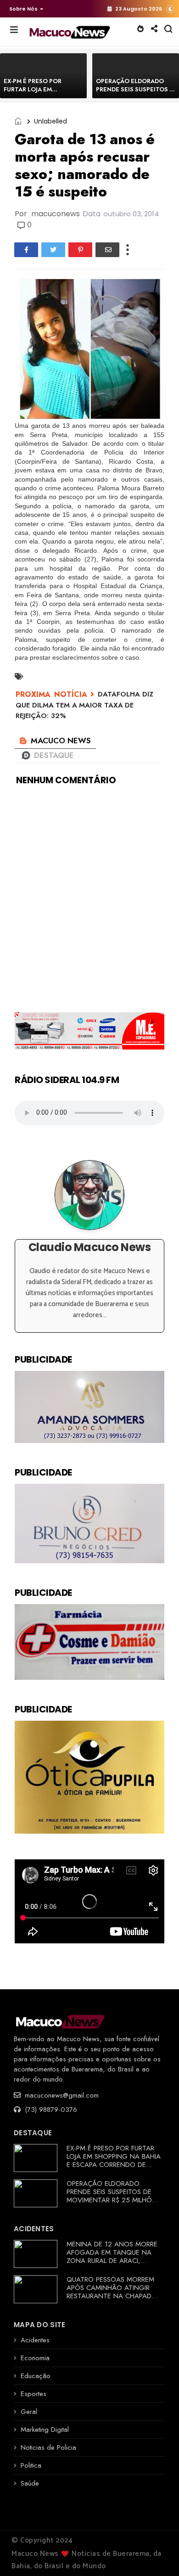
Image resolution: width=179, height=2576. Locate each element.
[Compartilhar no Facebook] (26, 250)
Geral (29, 2412)
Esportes (34, 2394)
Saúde (30, 2483)
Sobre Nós (23, 9)
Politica (31, 2465)
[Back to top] (156, 2554)
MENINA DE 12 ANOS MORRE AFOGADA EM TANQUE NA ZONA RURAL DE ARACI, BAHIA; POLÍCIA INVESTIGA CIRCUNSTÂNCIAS (112, 2261)
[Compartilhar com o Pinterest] (80, 250)
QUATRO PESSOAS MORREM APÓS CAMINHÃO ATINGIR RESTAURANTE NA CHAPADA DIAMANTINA (111, 2292)
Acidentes (35, 2340)
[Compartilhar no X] (53, 250)
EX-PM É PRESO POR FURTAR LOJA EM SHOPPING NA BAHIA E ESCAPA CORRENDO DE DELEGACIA (114, 2161)
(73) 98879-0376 (50, 2110)
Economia (35, 2358)
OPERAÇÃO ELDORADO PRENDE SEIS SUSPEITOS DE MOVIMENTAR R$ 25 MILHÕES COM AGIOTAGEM (113, 2196)
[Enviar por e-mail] (107, 250)
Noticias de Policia (48, 2447)
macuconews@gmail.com (61, 2095)
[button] (24, 9)
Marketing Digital (45, 2430)
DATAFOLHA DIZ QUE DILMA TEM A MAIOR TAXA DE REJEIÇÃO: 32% (84, 705)
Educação (36, 2376)
